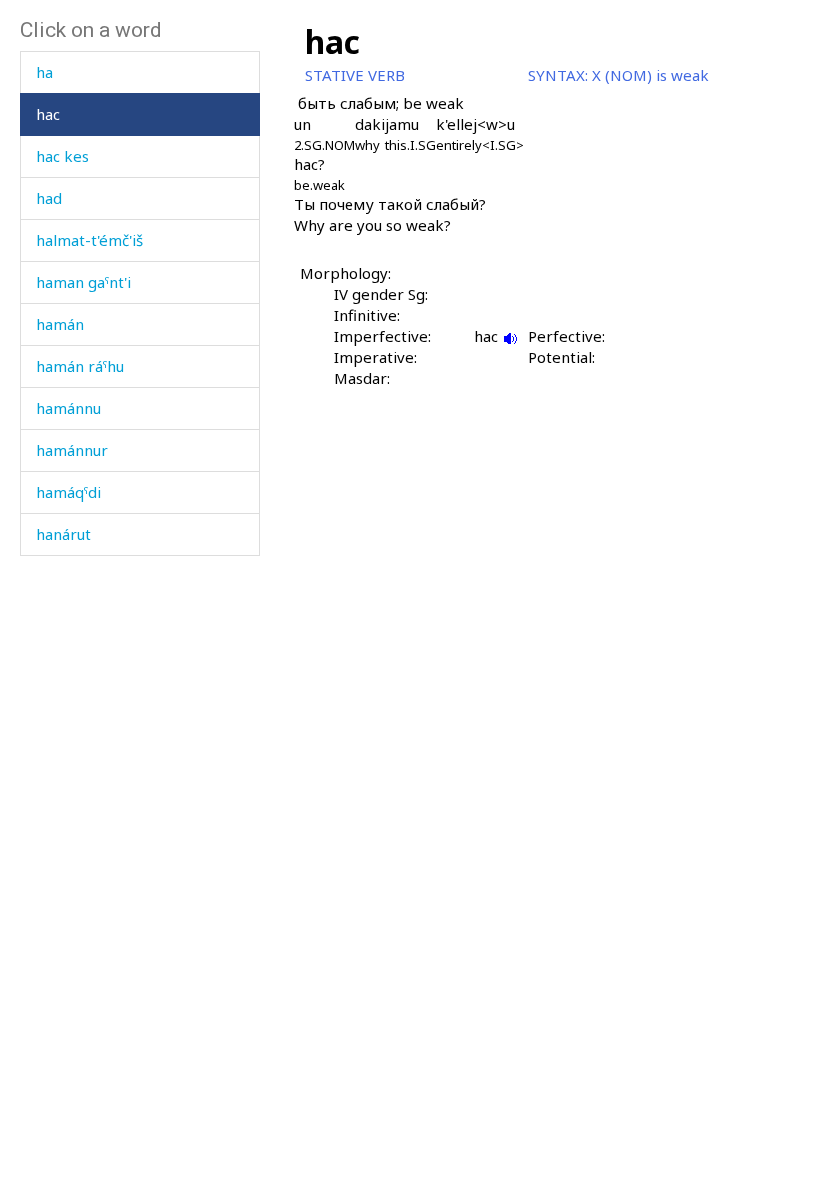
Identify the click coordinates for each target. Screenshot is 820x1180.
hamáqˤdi (68, 492)
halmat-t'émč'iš (89, 240)
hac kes (62, 156)
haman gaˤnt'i (83, 282)
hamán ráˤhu (80, 366)
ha (44, 72)
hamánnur (72, 450)
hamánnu (68, 408)
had (49, 198)
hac (48, 114)
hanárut (63, 534)
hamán (60, 324)
